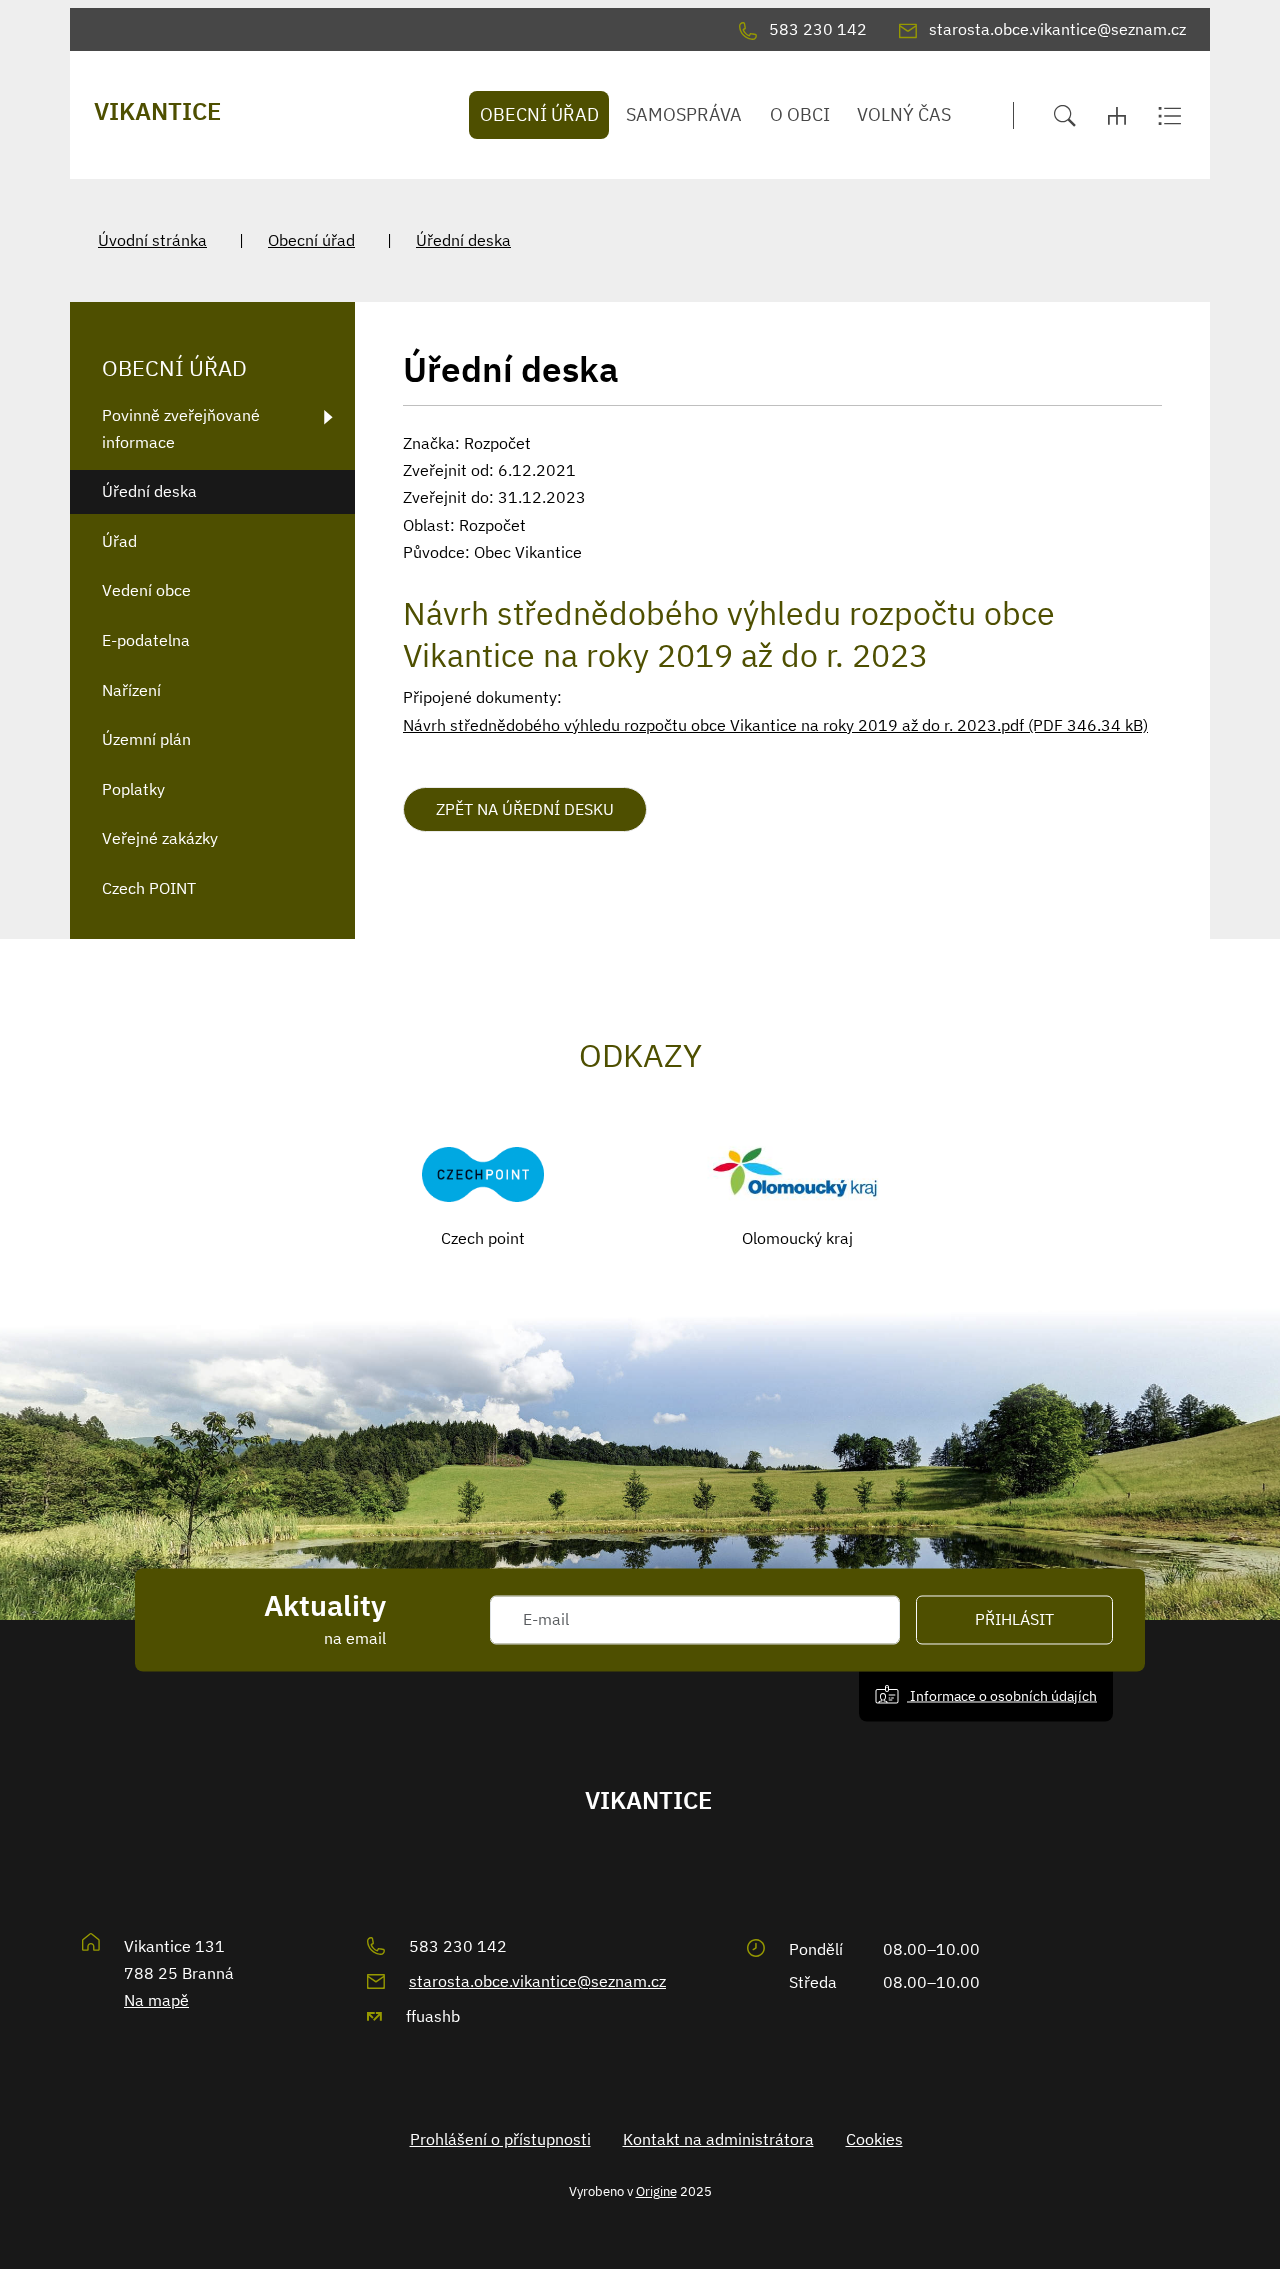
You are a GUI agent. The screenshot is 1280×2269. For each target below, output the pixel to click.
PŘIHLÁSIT (1014, 1620)
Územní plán (146, 739)
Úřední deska (463, 240)
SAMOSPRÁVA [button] (684, 114)
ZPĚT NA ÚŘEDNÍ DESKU (525, 809)
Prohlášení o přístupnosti (500, 2139)
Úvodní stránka (152, 240)
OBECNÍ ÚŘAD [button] (539, 114)
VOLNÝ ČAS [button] (904, 114)
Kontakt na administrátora (718, 2139)
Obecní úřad (311, 240)
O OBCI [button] (800, 114)
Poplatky (133, 789)
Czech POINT (149, 888)
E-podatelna (146, 640)
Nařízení (131, 690)
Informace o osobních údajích (1002, 1695)
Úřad (119, 541)
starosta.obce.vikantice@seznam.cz (537, 1981)
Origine (656, 2191)
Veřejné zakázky (160, 838)
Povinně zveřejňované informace (181, 428)
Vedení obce (146, 590)
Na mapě (156, 2000)
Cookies (874, 2139)
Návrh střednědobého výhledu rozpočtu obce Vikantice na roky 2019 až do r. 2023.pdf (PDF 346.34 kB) (775, 725)
